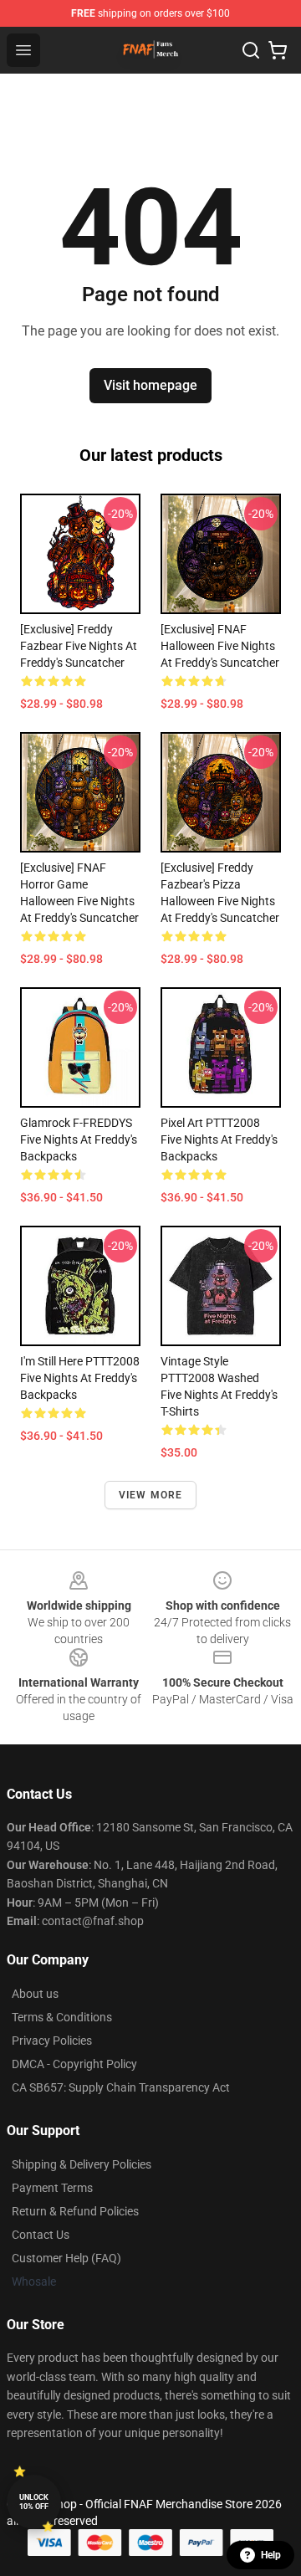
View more (151, 1495)
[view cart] (278, 50)
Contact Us (41, 2235)
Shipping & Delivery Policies (82, 2164)
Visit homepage (150, 385)
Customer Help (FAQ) (66, 2258)
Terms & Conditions (62, 2017)
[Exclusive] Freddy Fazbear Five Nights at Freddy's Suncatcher (79, 646)
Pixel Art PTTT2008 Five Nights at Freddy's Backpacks (219, 1139)
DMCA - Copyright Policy (74, 2064)
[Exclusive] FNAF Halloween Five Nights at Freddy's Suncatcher (220, 646)
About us (35, 1994)
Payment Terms (52, 2188)
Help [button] (271, 2555)
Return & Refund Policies (75, 2211)
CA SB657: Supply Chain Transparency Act (121, 2087)
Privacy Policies (52, 2041)
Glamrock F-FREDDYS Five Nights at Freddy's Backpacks (79, 1139)
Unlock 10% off (34, 2502)
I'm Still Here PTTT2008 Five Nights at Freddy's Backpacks (80, 1378)
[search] (251, 50)
